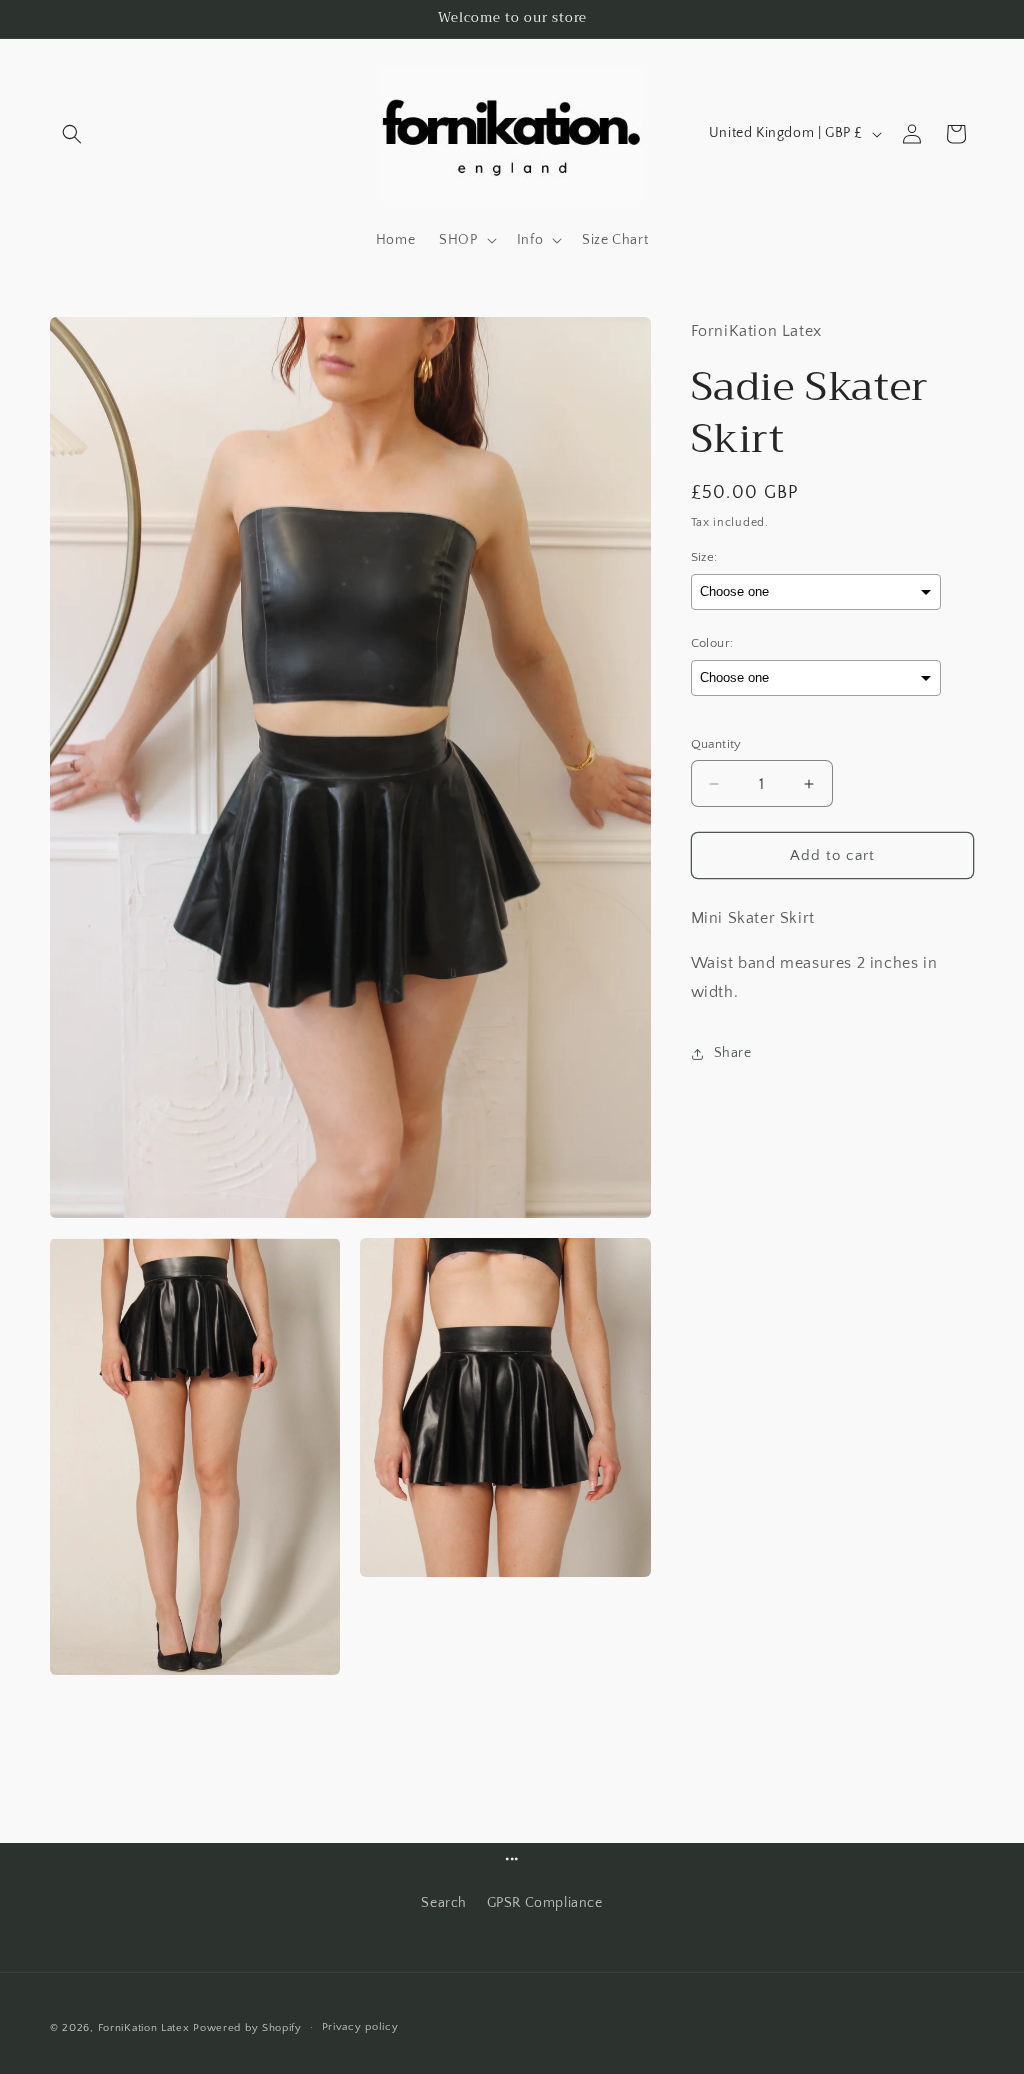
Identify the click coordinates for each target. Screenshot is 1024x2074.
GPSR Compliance (545, 1903)
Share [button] (733, 1053)
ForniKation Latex (144, 2028)
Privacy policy (360, 2027)
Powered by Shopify (247, 2028)
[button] (72, 134)
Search (444, 1903)
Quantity (716, 744)
